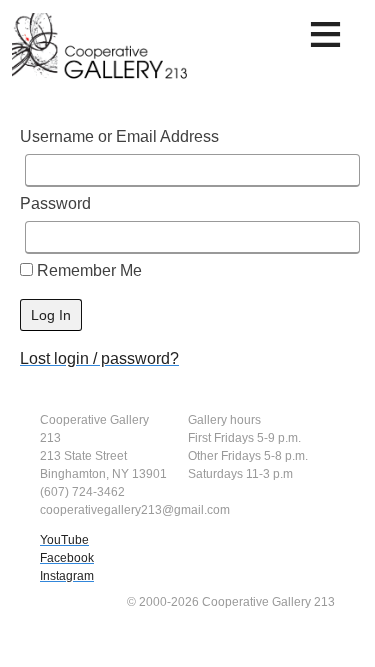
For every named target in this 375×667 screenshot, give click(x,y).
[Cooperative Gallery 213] (102, 53)
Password (55, 203)
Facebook (67, 558)
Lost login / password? (99, 358)
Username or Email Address (119, 136)
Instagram (67, 576)
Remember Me (87, 270)
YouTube (64, 540)
